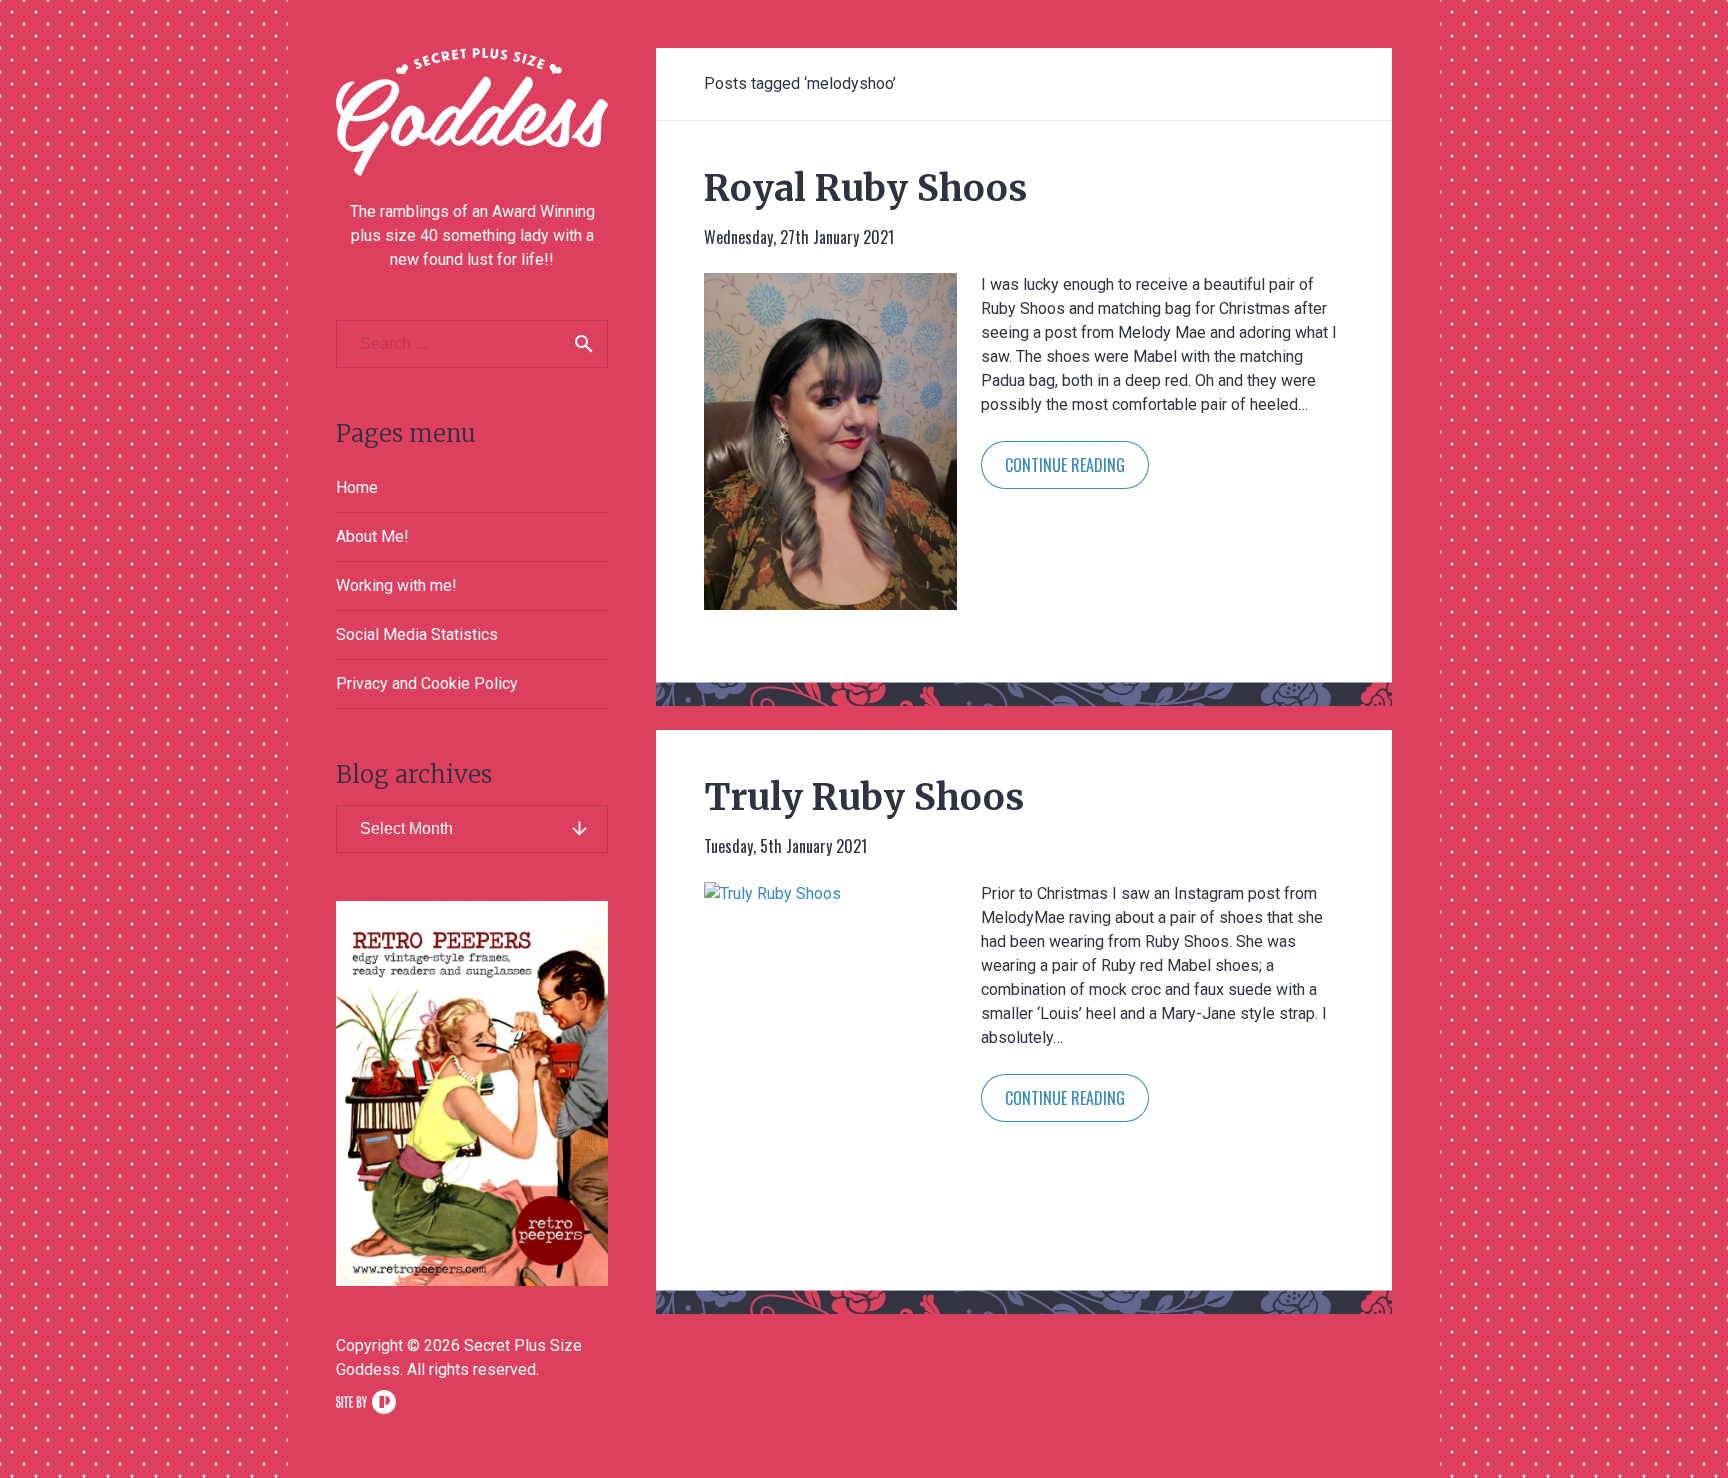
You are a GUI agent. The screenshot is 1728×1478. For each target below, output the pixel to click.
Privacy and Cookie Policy (427, 683)
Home (357, 487)
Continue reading (1065, 465)
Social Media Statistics (417, 634)
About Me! (372, 536)
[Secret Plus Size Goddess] (472, 112)
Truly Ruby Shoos (864, 797)
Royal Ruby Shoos (865, 188)
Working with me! (396, 585)
